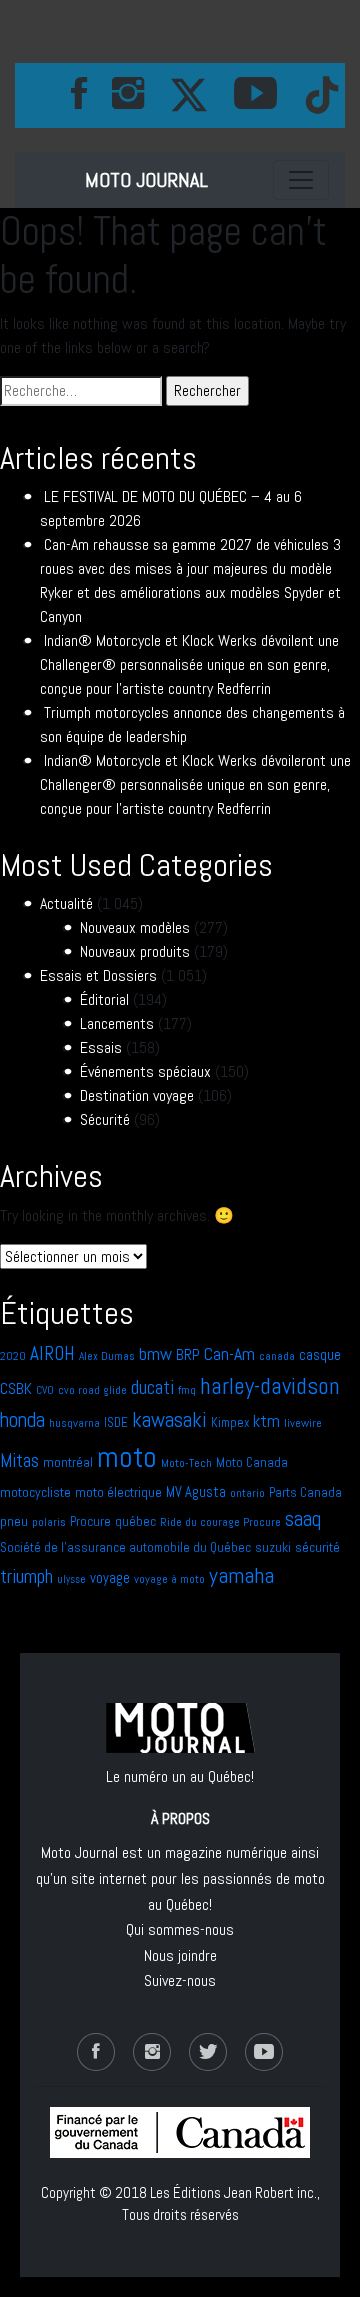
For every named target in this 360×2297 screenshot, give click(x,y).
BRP (188, 1354)
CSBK (16, 1389)
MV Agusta (196, 1492)
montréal (68, 1462)
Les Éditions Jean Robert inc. (233, 2192)
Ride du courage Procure (220, 1522)
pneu (14, 1521)
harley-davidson (270, 1386)
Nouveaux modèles (135, 927)
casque (320, 1355)
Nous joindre (180, 1955)
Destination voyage (137, 1095)
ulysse (71, 1579)
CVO (45, 1390)
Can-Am (229, 1354)
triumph (26, 1576)
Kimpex (230, 1422)
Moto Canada (252, 1462)
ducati (152, 1387)
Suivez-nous (180, 1980)
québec (135, 1521)
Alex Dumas (107, 1356)
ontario (247, 1493)
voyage (110, 1578)
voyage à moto (169, 1579)
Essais (101, 1047)
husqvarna (74, 1423)
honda (22, 1420)
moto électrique (118, 1492)
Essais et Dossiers (98, 975)
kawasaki (169, 1419)
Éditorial (104, 999)
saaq (303, 1519)
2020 (13, 1356)
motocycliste (35, 1492)
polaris (49, 1522)
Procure (90, 1521)
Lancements (117, 1023)
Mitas (19, 1460)
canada (277, 1356)
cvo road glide (92, 1390)
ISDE (116, 1422)
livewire (303, 1423)
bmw (155, 1353)
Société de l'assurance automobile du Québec (125, 1547)
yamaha (241, 1575)
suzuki (273, 1547)
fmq (187, 1390)
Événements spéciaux (145, 1071)
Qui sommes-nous (180, 1929)
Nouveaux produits (135, 951)
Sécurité (105, 1119)
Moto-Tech (186, 1463)
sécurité (317, 1547)
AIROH (52, 1353)
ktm (266, 1421)
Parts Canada (305, 1492)
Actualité (66, 903)
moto (127, 1457)
